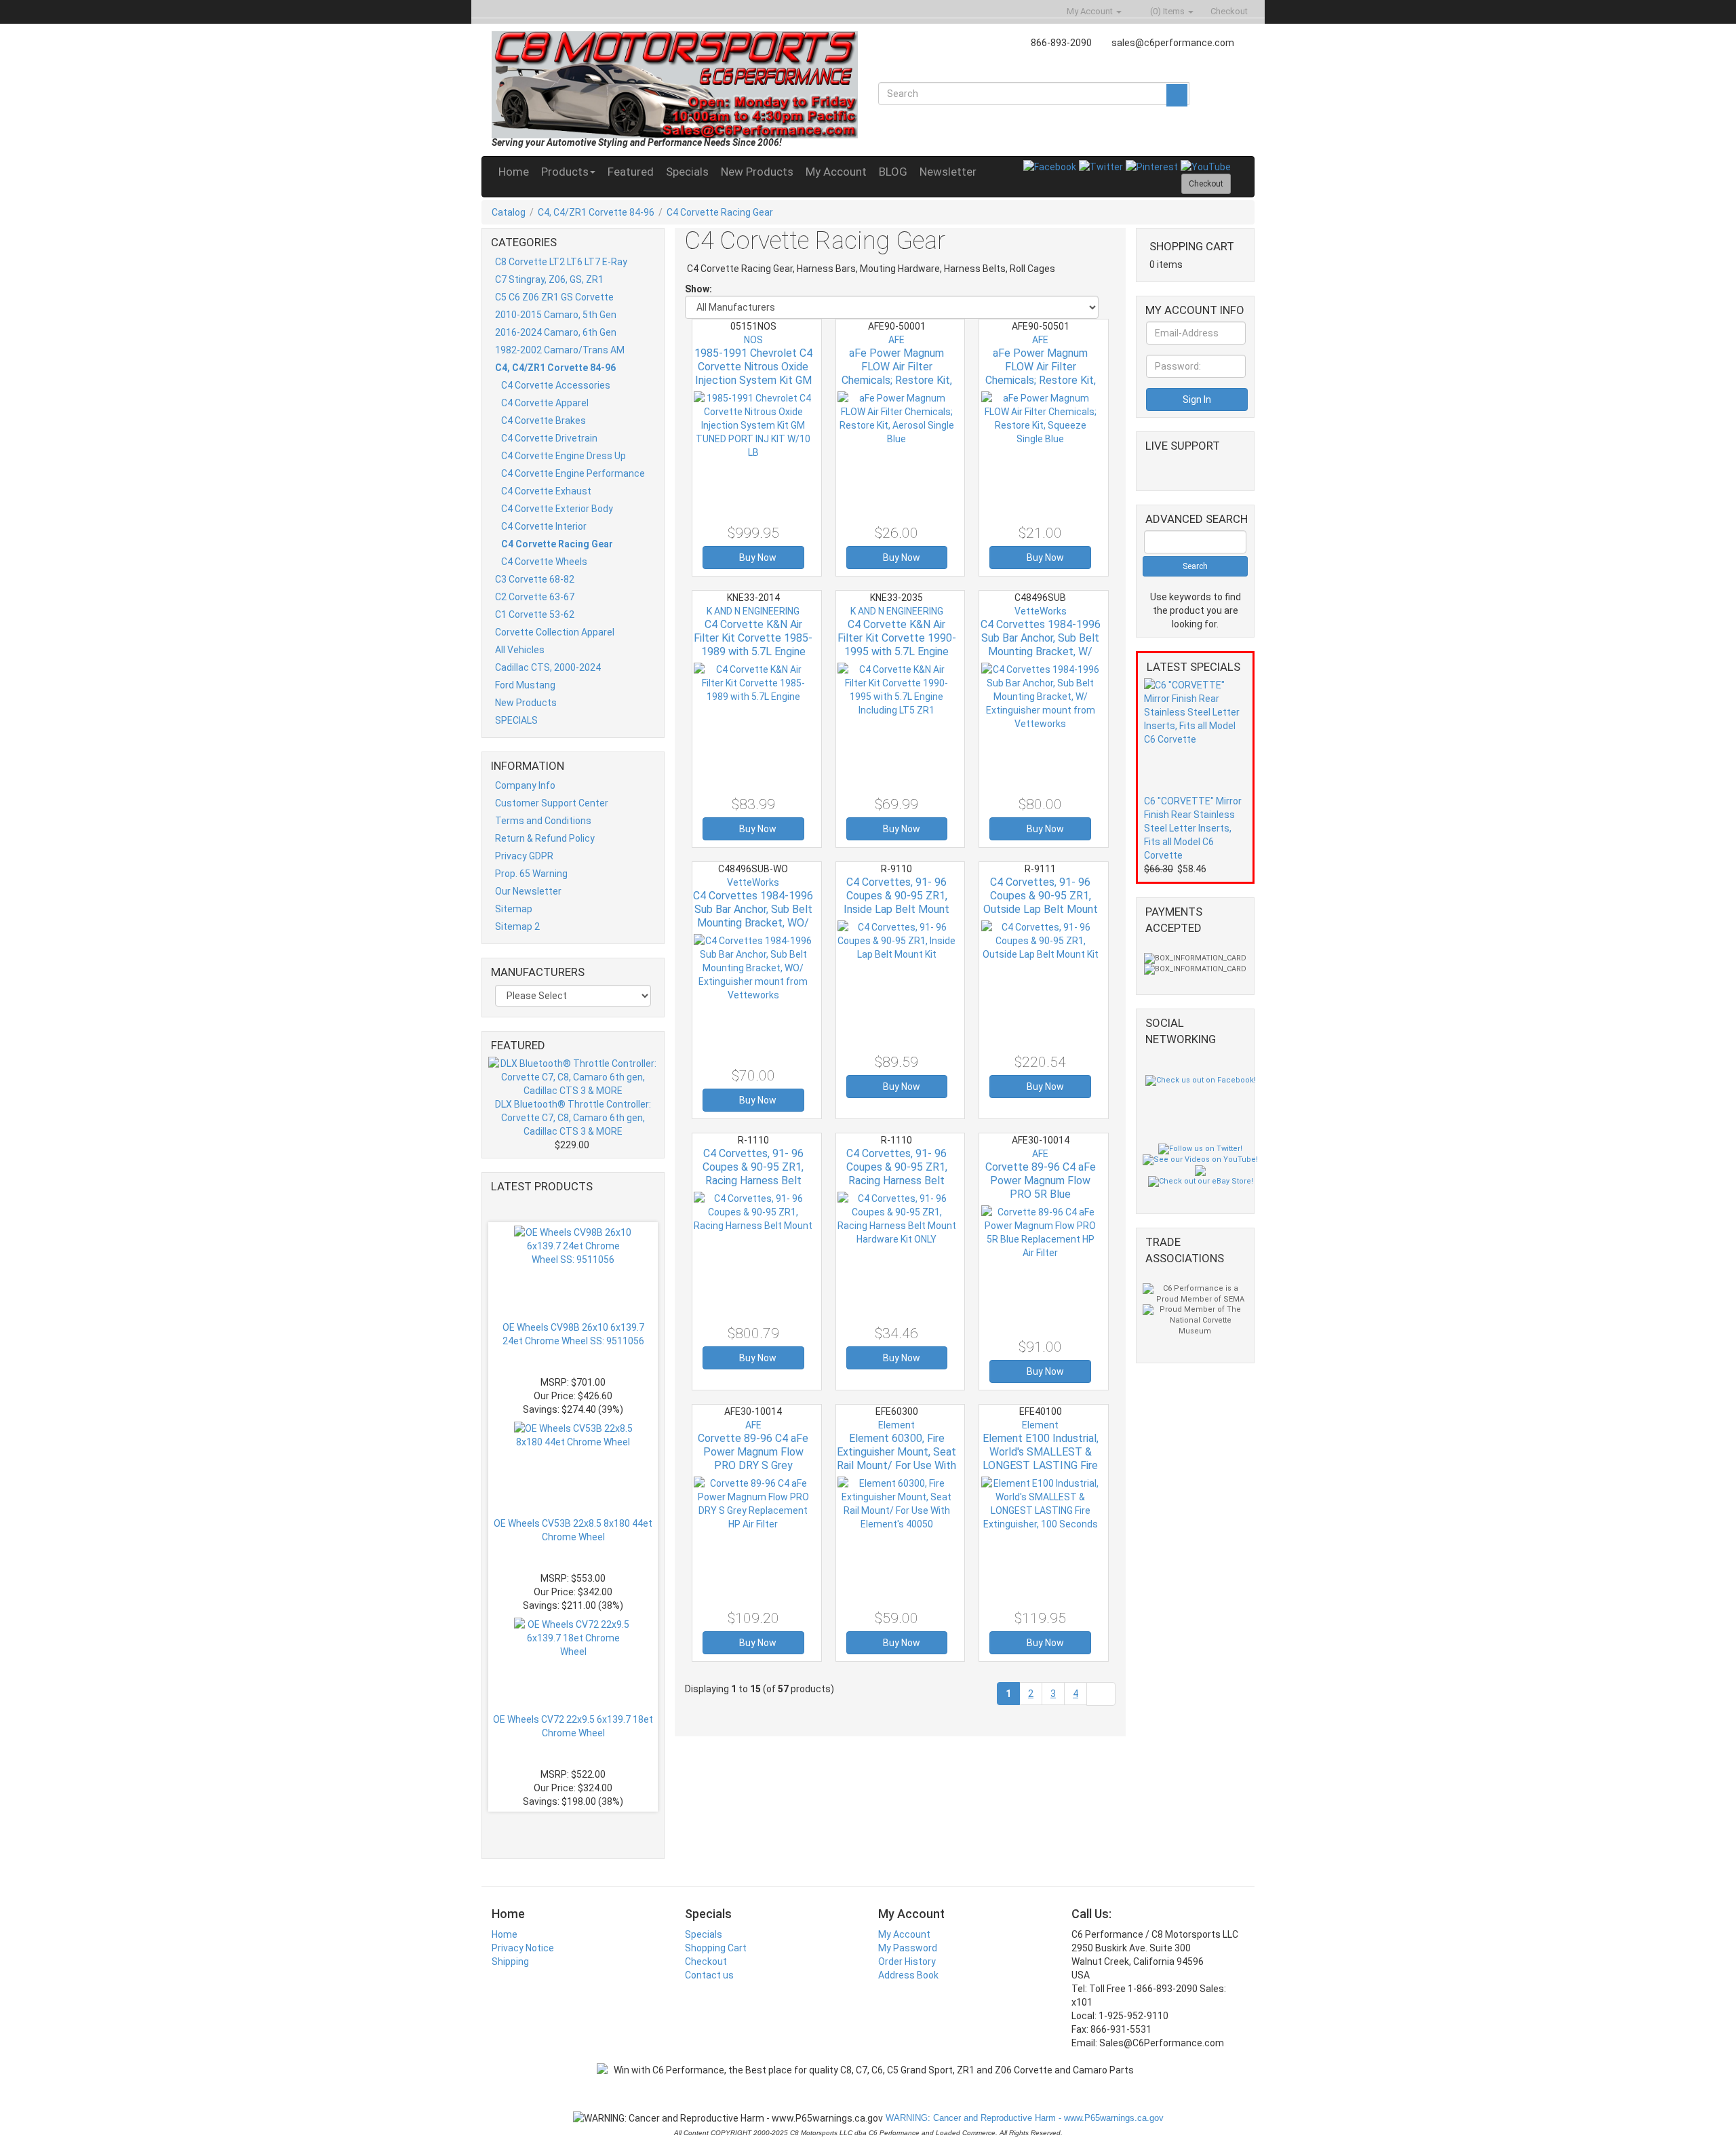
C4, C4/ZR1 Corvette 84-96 (596, 212)
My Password (908, 1948)
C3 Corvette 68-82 (535, 579)
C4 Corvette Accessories (556, 385)
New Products (757, 172)
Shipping (510, 1962)
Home (514, 172)
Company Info (525, 785)
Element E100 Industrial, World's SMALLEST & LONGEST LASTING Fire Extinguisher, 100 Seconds (1041, 1465)
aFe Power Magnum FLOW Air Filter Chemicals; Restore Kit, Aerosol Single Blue (897, 373)
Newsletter (948, 172)
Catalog (509, 212)
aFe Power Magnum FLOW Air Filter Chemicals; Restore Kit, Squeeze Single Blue (1041, 373)
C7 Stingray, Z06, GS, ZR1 (549, 279)
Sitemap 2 (517, 926)
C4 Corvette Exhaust (546, 491)
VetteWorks (1041, 611)
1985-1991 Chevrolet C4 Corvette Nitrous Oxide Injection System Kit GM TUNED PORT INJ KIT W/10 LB (753, 380)
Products (565, 172)
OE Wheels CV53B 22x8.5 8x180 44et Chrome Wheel (573, 1530)
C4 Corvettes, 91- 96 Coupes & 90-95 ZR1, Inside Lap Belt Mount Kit (896, 902)
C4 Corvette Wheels (544, 562)
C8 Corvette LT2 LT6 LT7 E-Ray (561, 262)
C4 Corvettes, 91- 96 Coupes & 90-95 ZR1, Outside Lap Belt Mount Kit (1041, 902)
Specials (687, 172)
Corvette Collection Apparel (555, 632)
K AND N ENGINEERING (753, 611)
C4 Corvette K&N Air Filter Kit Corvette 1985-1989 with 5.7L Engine (753, 638)
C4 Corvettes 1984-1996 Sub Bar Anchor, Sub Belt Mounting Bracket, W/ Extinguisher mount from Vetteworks (1041, 651)
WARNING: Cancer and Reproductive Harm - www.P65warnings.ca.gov (1023, 2118)
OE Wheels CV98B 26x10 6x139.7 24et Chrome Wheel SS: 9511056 (573, 1334)
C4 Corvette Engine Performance (573, 473)
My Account (836, 172)
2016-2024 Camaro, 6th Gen (556, 332)
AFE (896, 340)
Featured (631, 172)
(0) (1166, 11)
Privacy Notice (523, 1948)
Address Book (908, 1975)
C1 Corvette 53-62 (535, 614)
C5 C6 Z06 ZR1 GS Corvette (554, 297)
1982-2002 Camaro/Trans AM (560, 350)
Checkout (706, 1962)
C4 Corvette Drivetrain (549, 438)
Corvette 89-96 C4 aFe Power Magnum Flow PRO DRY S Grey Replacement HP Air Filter (753, 1465)
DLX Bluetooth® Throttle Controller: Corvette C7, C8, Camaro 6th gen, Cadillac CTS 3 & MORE (573, 1118)
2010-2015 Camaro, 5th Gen (556, 315)
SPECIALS (516, 720)
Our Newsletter (528, 891)
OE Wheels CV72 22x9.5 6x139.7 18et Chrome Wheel (573, 1726)
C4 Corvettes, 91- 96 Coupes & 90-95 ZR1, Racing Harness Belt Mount (753, 1174)
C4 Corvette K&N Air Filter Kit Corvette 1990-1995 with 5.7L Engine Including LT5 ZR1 (897, 645)
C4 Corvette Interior (544, 526)
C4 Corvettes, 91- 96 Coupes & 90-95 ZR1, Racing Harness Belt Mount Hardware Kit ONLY (897, 1181)
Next (576, 1827)
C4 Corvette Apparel (545, 403)
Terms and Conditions (543, 821)
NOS (753, 340)
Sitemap (514, 909)
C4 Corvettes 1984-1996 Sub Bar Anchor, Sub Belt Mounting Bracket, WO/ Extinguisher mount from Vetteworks (753, 923)
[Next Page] (1101, 1694)
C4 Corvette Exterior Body (557, 509)
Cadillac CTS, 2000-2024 (548, 667)
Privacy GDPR (524, 856)
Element (896, 1425)
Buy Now (757, 558)
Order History (907, 1962)
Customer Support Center (552, 803)
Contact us (709, 1975)
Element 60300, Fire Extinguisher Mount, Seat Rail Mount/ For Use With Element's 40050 (896, 1459)
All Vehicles (520, 650)
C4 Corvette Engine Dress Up (564, 456)
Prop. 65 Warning (531, 874)
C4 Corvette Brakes (544, 421)
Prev (579, 1207)
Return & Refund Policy (545, 838)
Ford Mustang (525, 685)
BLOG (893, 172)
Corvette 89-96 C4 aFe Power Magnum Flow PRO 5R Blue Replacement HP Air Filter (1041, 1194)
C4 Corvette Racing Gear (720, 212)
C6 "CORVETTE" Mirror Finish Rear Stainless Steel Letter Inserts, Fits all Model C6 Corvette (1193, 828)
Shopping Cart (716, 1948)
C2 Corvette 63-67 (535, 597)
